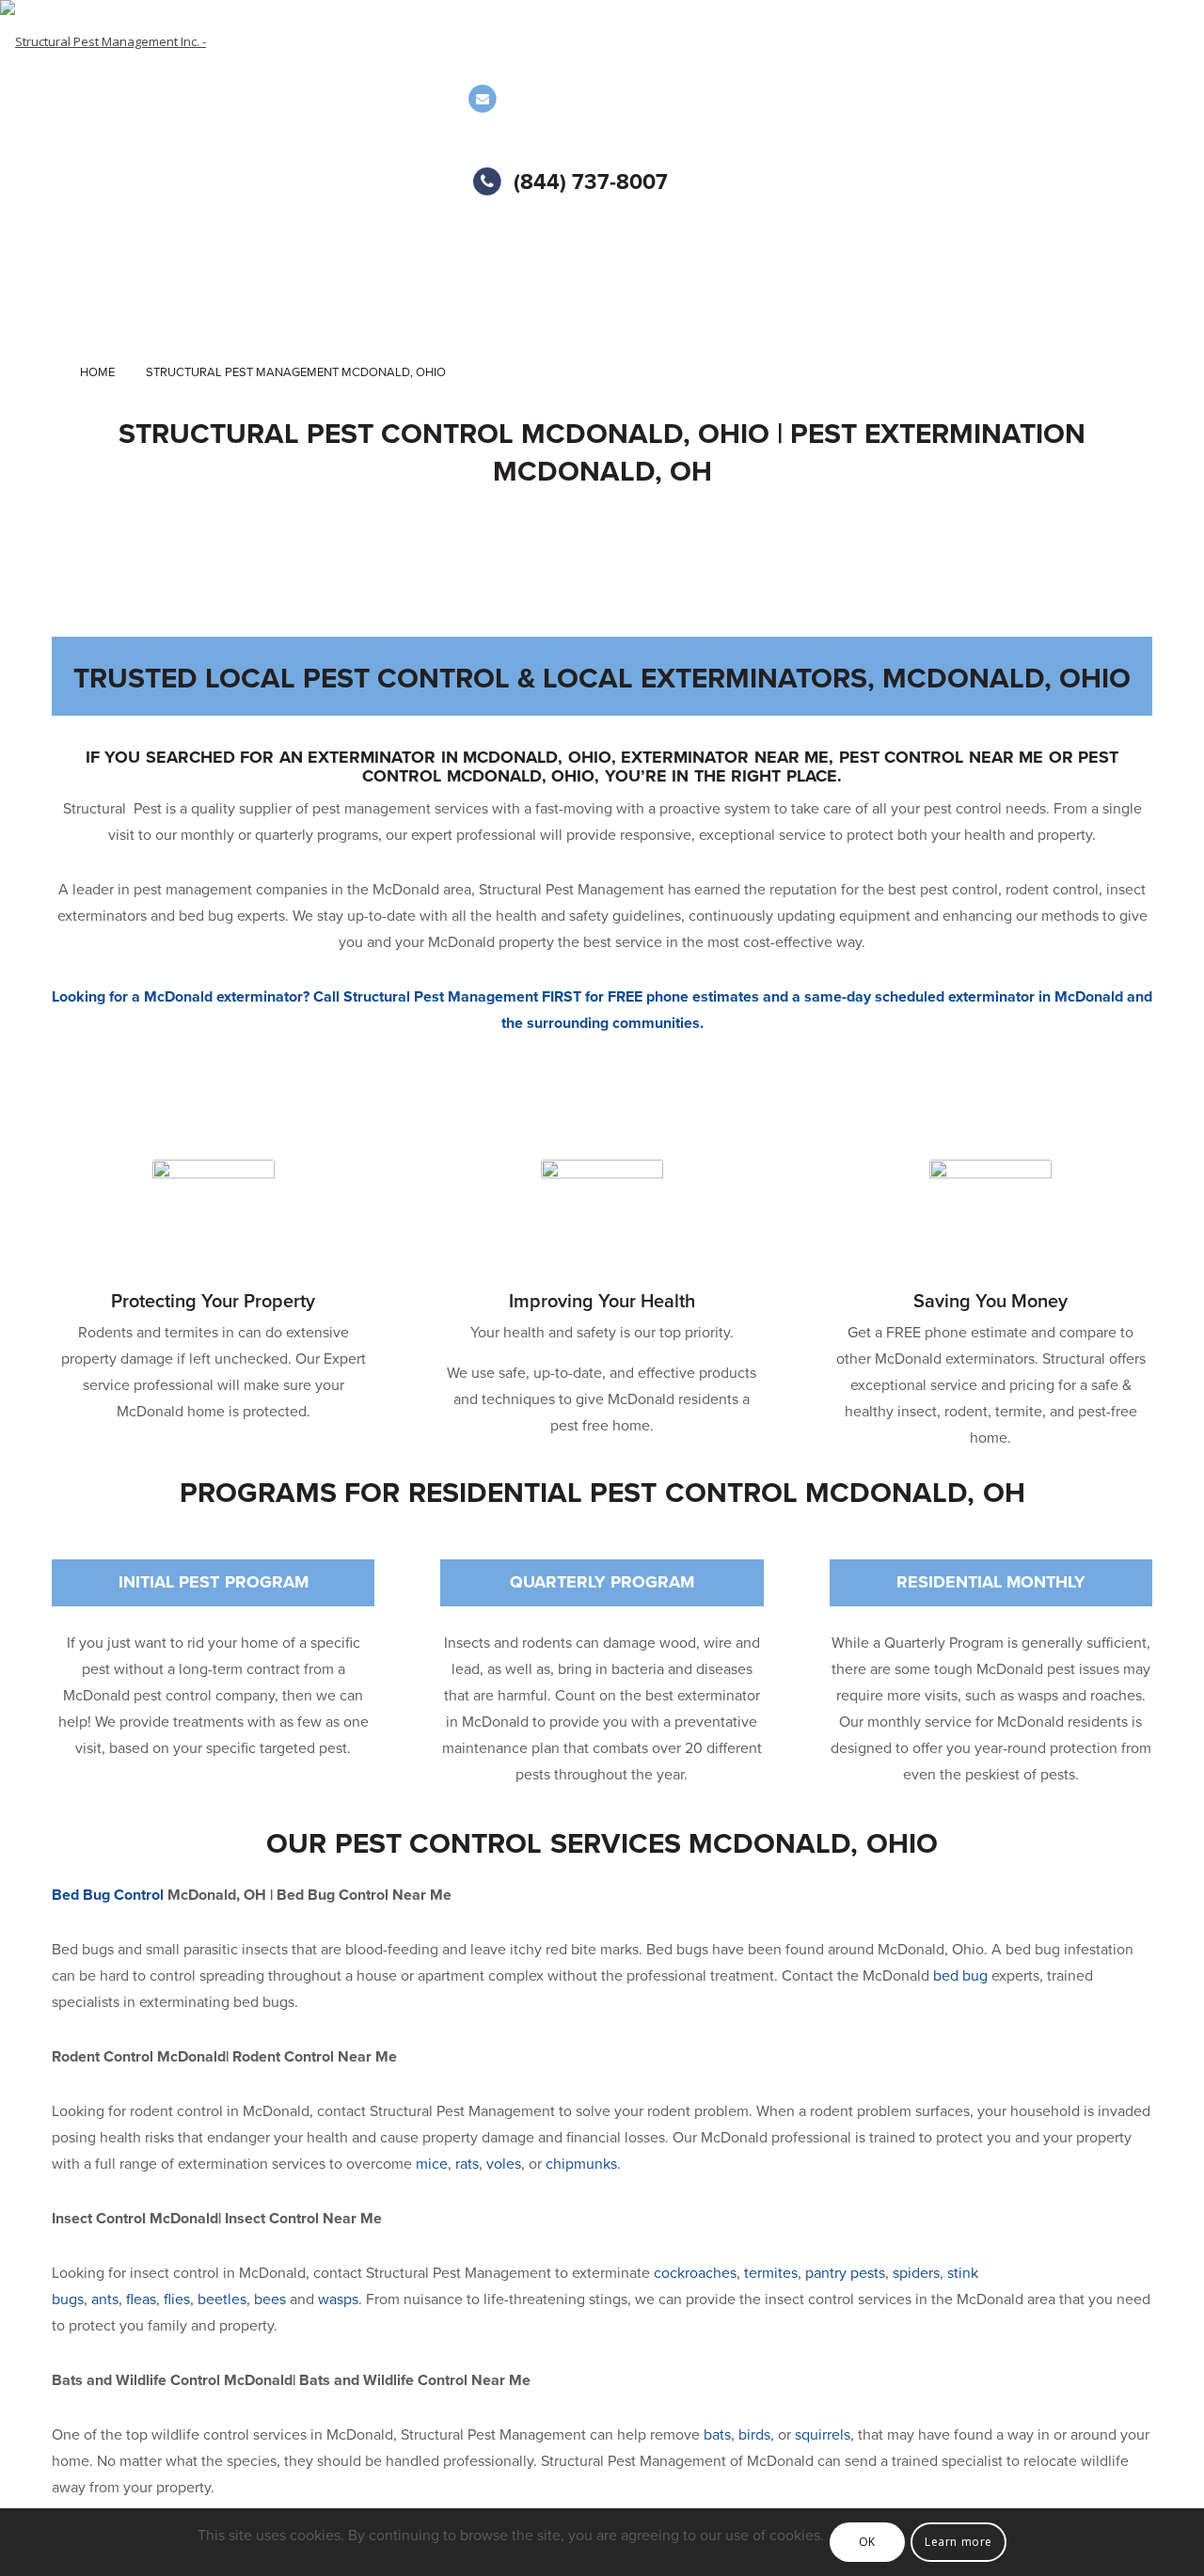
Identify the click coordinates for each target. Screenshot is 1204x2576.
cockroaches (695, 2273)
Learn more (958, 2542)
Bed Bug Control (108, 1895)
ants (105, 2299)
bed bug (960, 1976)
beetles (222, 2299)
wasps (338, 2299)
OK (867, 2542)
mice (432, 2164)
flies (177, 2299)
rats (467, 2164)
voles (504, 2164)
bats (717, 2435)
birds (754, 2435)
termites (771, 2273)
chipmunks (581, 2164)
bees (270, 2299)
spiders (916, 2273)
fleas (141, 2299)
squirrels (823, 2435)
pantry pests (845, 2273)
